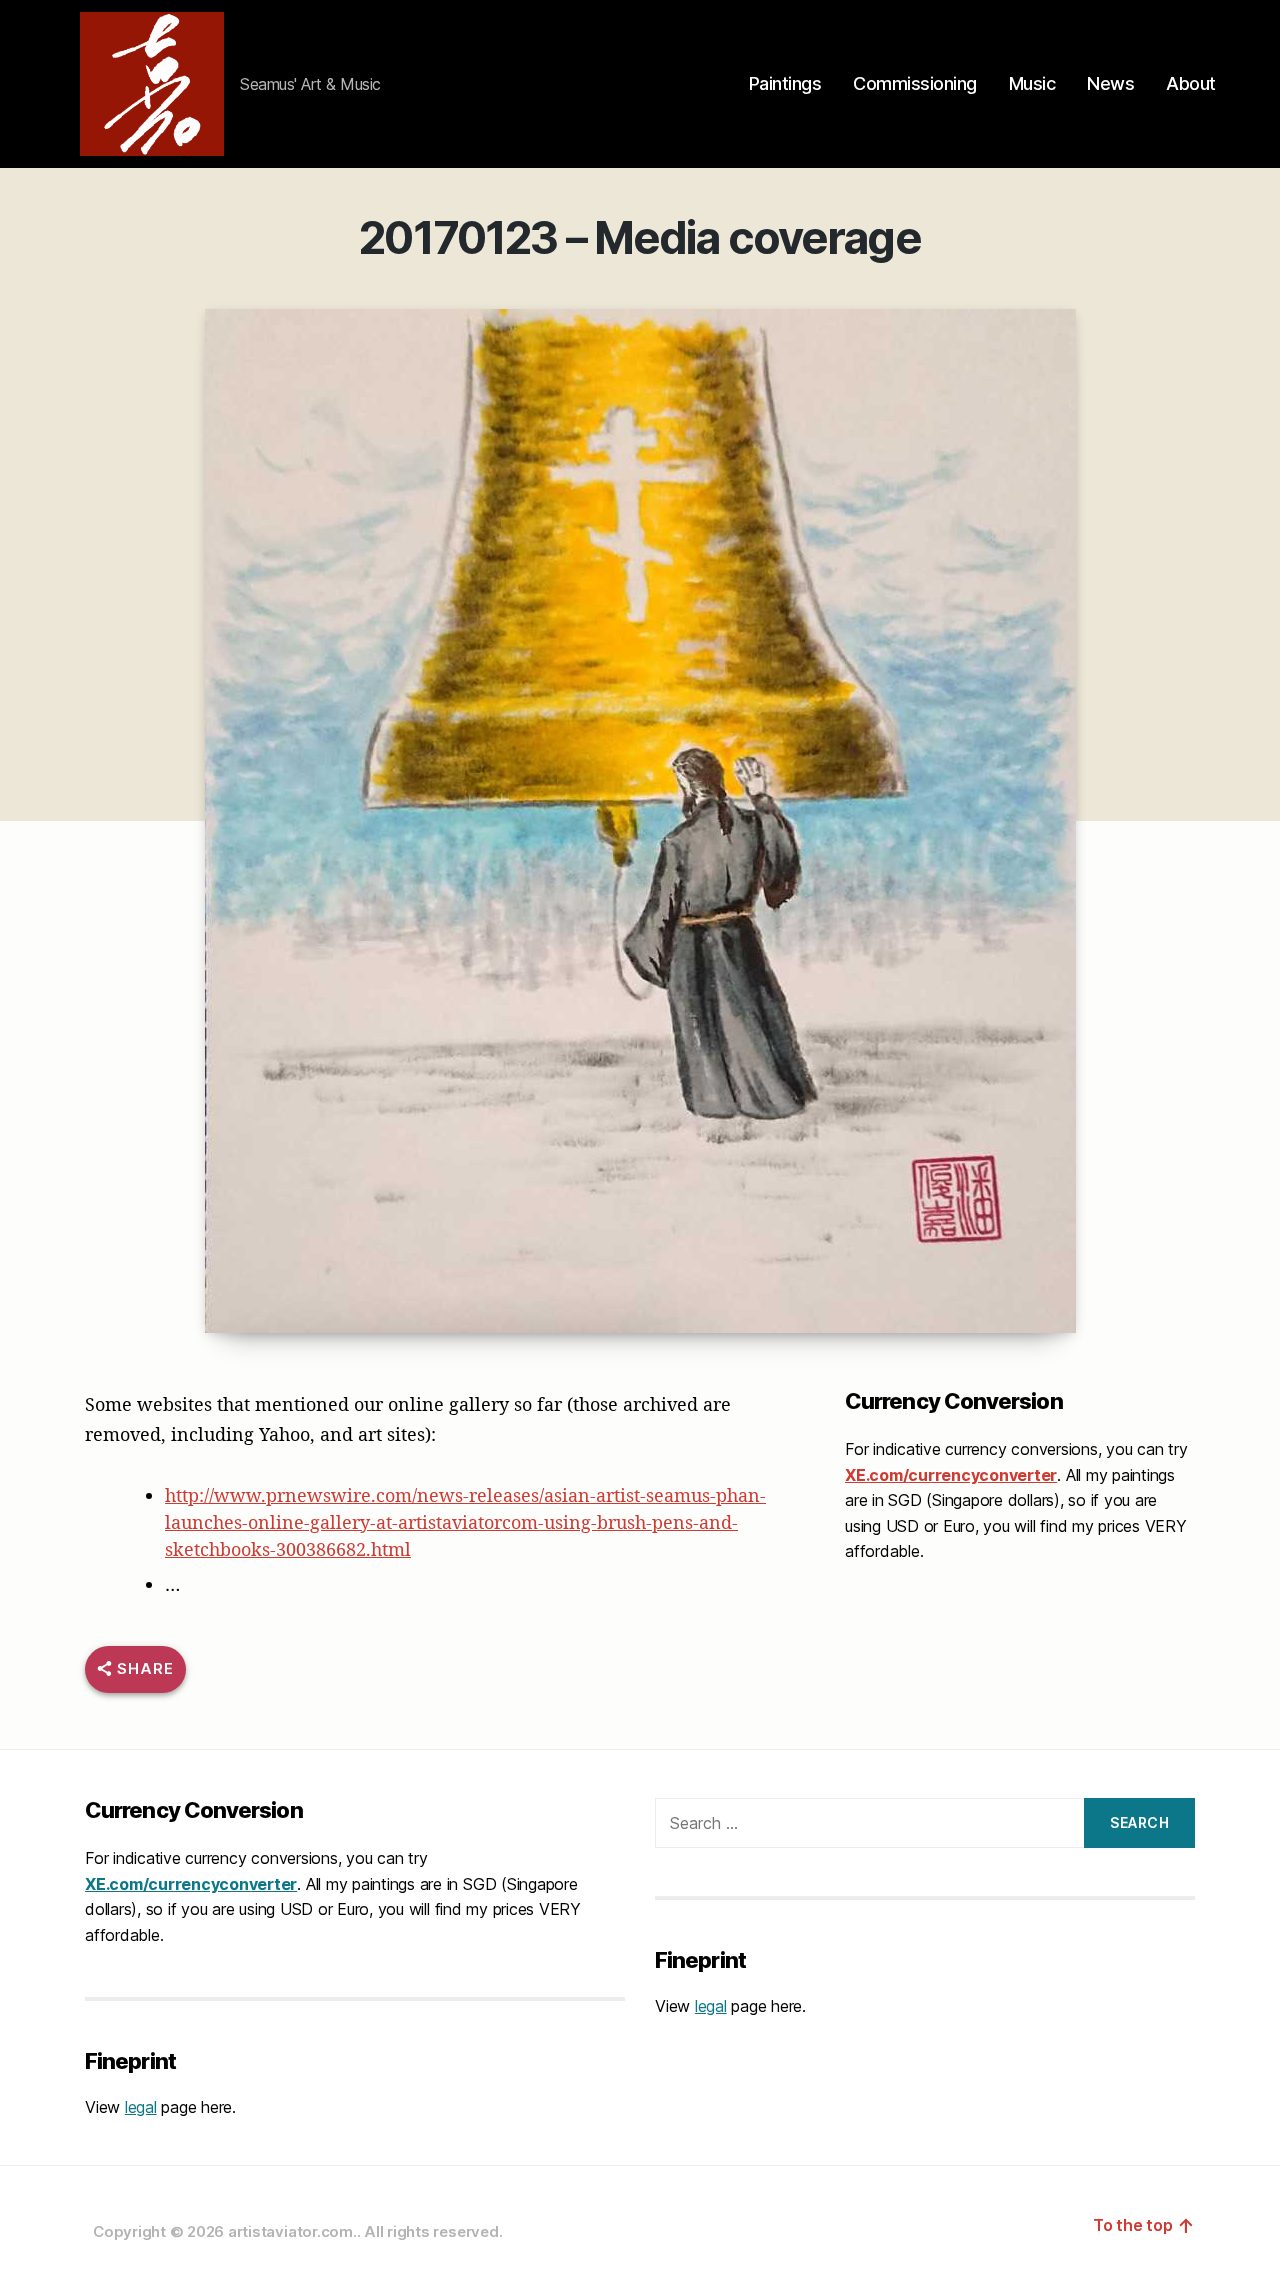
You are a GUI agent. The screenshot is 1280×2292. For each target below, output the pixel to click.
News (1110, 83)
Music (1032, 83)
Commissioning (915, 83)
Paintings (785, 83)
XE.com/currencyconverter (951, 1475)
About (1191, 83)
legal (141, 2107)
